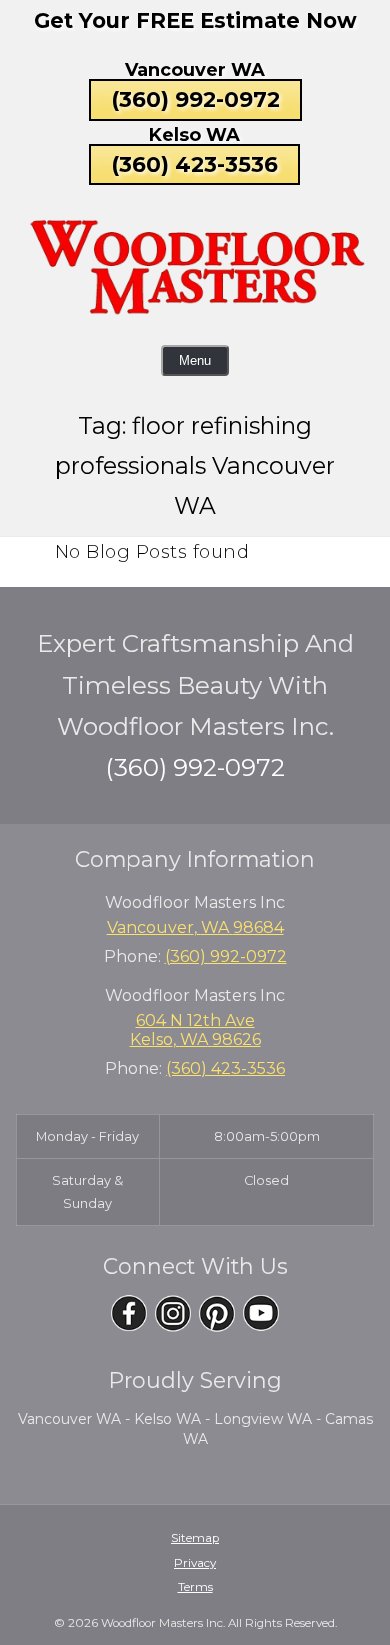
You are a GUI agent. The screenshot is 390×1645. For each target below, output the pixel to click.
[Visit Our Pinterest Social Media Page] (217, 1313)
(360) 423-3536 (194, 164)
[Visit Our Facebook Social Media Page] (129, 1313)
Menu (195, 360)
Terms (195, 1587)
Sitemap (195, 1538)
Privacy (195, 1563)
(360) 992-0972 (195, 99)
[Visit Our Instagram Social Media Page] (173, 1313)
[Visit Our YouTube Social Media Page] (261, 1313)
